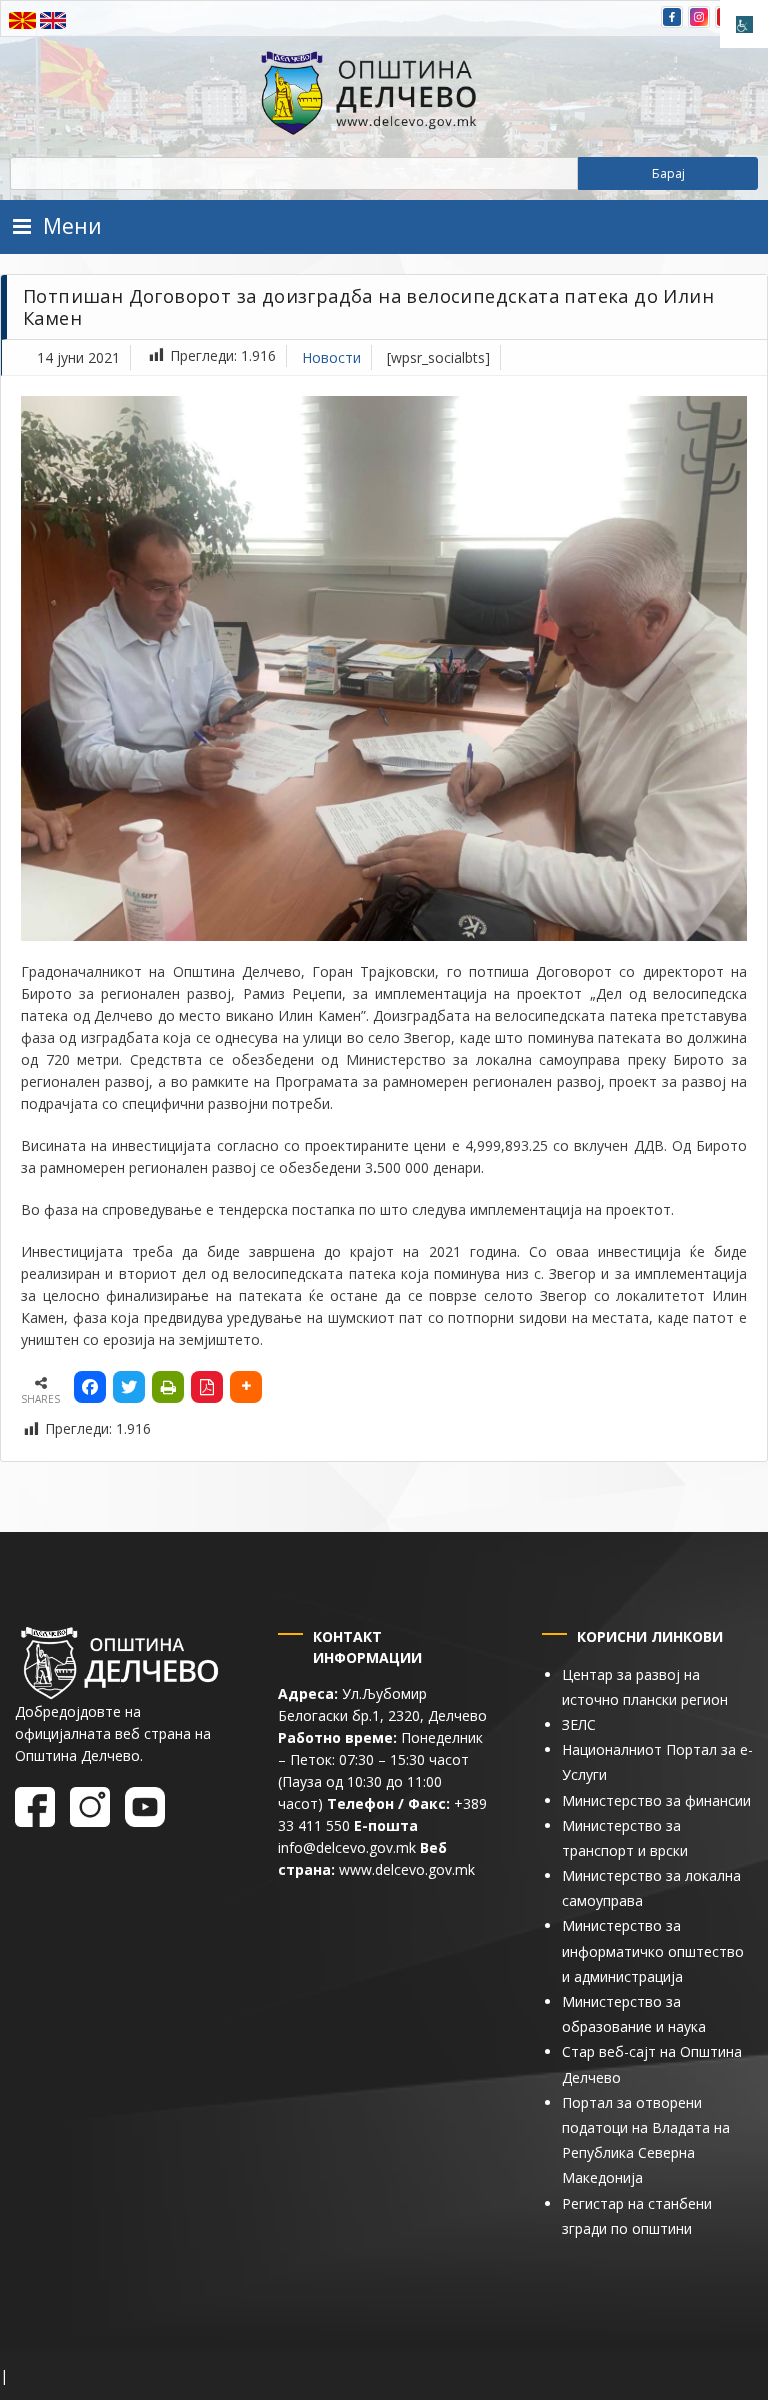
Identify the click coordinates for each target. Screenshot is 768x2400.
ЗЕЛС (579, 1724)
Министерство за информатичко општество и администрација (653, 1950)
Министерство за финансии (656, 1800)
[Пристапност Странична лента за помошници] (744, 24)
